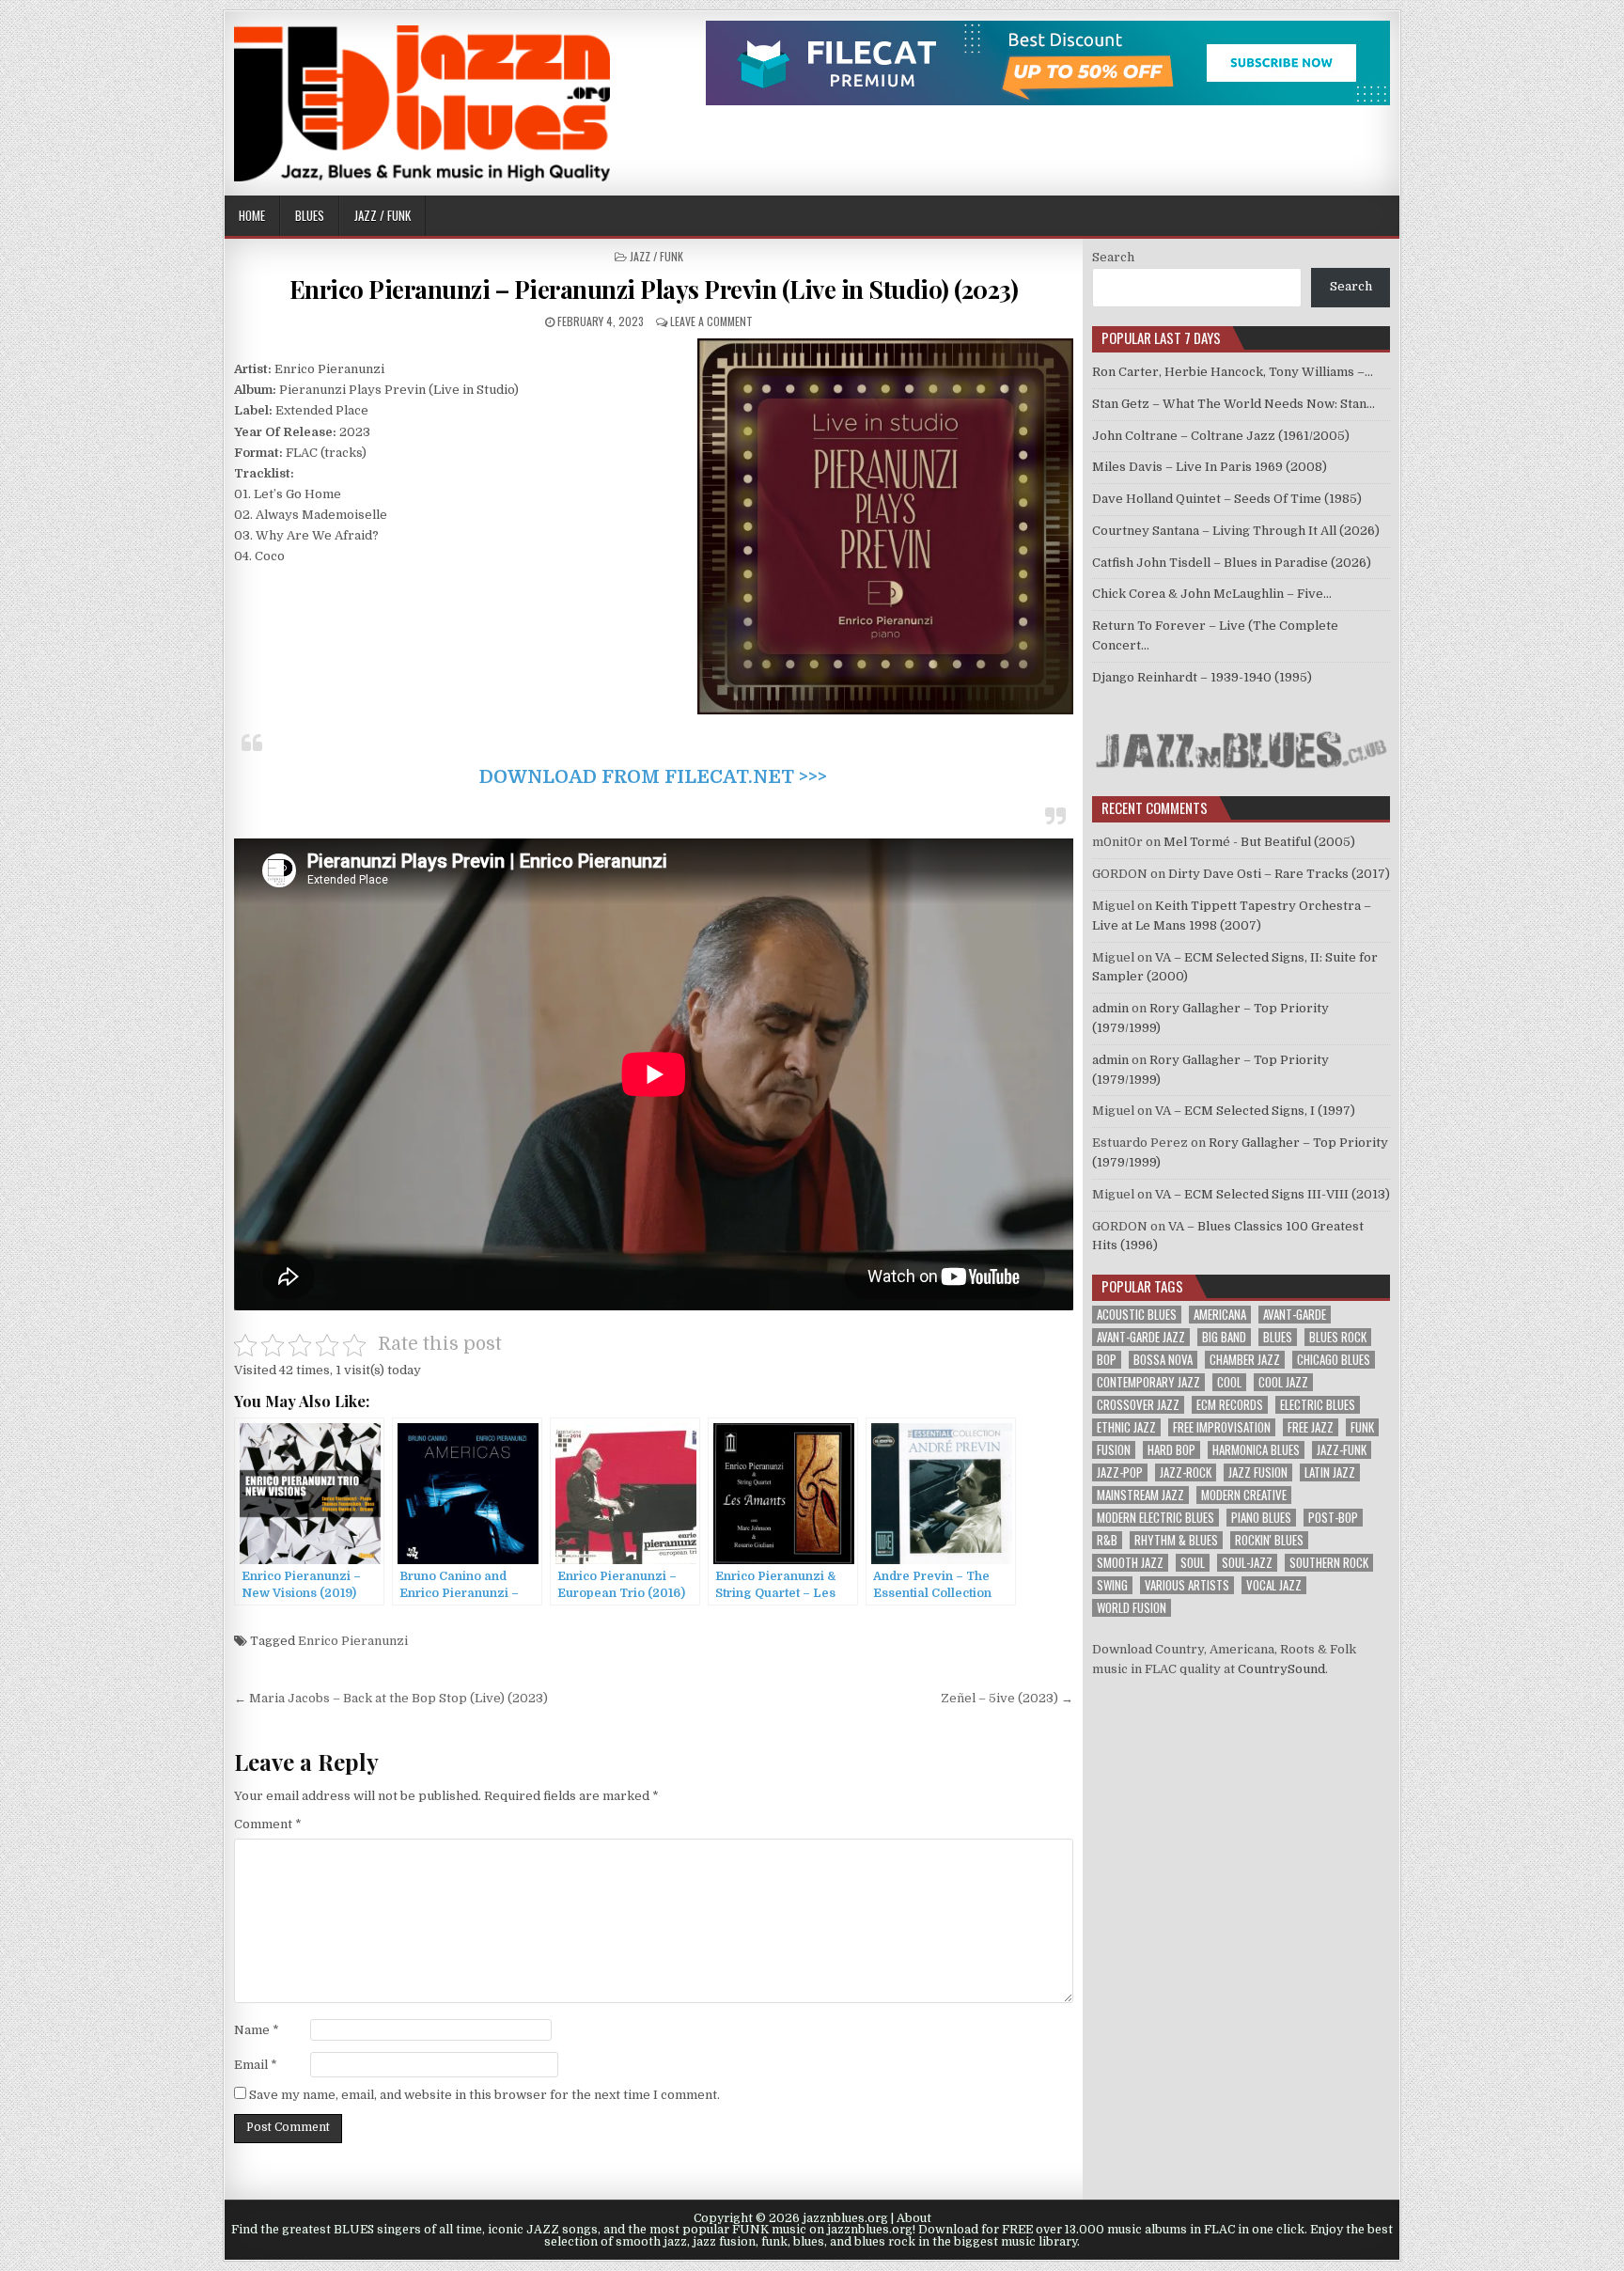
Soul (1193, 1563)
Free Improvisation (1222, 1427)
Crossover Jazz (1138, 1405)
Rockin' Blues (1269, 1540)
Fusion (1114, 1450)
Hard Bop (1171, 1450)
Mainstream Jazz (1140, 1495)
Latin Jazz (1330, 1472)
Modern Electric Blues (1156, 1518)
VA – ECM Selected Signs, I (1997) (1255, 1111)
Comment (268, 1824)
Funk (1362, 1427)
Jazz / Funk (383, 215)
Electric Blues (1318, 1405)
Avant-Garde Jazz (1141, 1337)
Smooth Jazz (1130, 1563)
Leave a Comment (711, 321)
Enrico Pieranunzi (353, 1641)
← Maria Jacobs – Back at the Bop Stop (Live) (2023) (391, 1698)
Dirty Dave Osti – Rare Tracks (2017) (1279, 874)
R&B (1107, 1540)
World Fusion (1132, 1608)
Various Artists (1187, 1585)
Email (256, 2065)
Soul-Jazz (1247, 1563)
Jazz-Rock (1186, 1472)
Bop (1107, 1360)
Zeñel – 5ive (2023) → (1007, 1698)
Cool (1229, 1382)
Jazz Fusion (1258, 1472)
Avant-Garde (1295, 1315)
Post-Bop (1333, 1518)
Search (1113, 257)
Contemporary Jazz (1148, 1382)
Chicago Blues (1334, 1360)
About (914, 2218)
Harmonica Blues (1256, 1450)
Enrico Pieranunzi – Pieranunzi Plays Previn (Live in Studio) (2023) (654, 289)
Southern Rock (1329, 1563)
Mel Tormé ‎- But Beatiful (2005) (1259, 842)
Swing (1112, 1585)
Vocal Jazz (1274, 1585)
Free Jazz (1311, 1427)
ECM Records (1230, 1405)
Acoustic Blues (1137, 1315)
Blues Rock (1338, 1337)
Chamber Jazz (1245, 1360)
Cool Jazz (1283, 1382)
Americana (1220, 1315)
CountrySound (1281, 1669)
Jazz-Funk (1342, 1450)
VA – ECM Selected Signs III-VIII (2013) (1273, 1194)
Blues (310, 215)
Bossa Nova (1163, 1360)
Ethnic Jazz (1126, 1427)
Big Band (1224, 1337)
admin (1110, 1008)
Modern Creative (1244, 1495)
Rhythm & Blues (1176, 1540)
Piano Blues (1261, 1518)
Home (252, 215)
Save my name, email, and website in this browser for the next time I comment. (484, 2095)
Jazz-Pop (1120, 1472)
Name (257, 2030)
